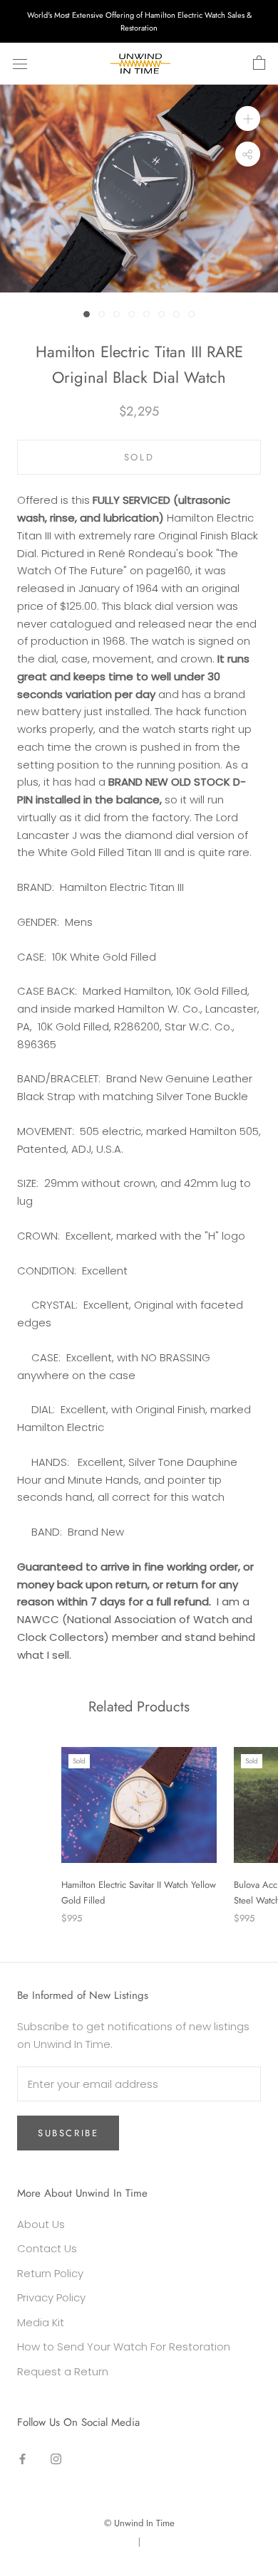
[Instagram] (56, 2459)
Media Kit (41, 2322)
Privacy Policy (51, 2297)
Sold (139, 457)
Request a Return (63, 2371)
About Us (41, 2224)
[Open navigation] (20, 64)
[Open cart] (259, 63)
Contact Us (47, 2248)
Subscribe (68, 2133)
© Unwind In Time (139, 2523)
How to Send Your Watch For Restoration (124, 2347)
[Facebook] (22, 2459)
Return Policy (50, 2273)
